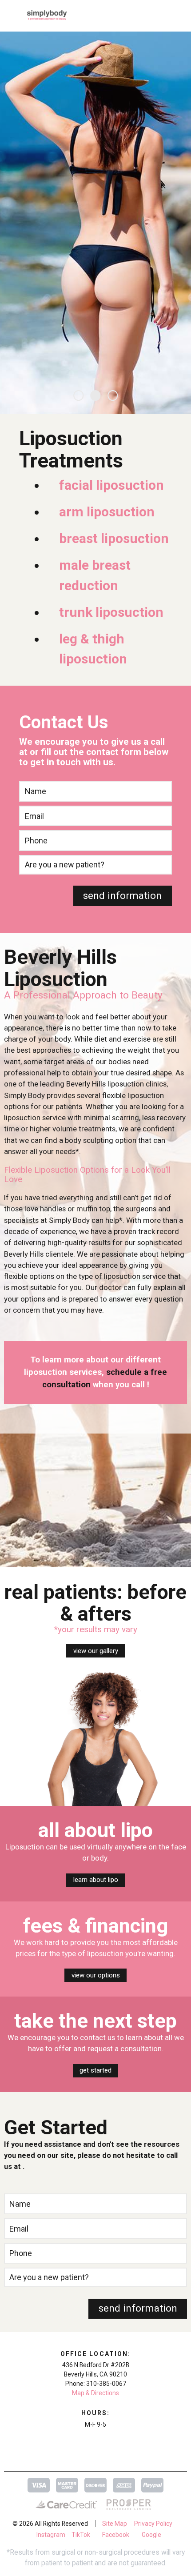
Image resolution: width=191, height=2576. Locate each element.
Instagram (51, 2535)
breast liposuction (114, 538)
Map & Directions (95, 2393)
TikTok (81, 2535)
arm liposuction (107, 512)
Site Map (115, 2524)
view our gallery (96, 1651)
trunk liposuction (111, 612)
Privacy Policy (153, 2524)
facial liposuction (111, 485)
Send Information (122, 896)
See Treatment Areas (151, 300)
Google (151, 2535)
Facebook (116, 2535)
